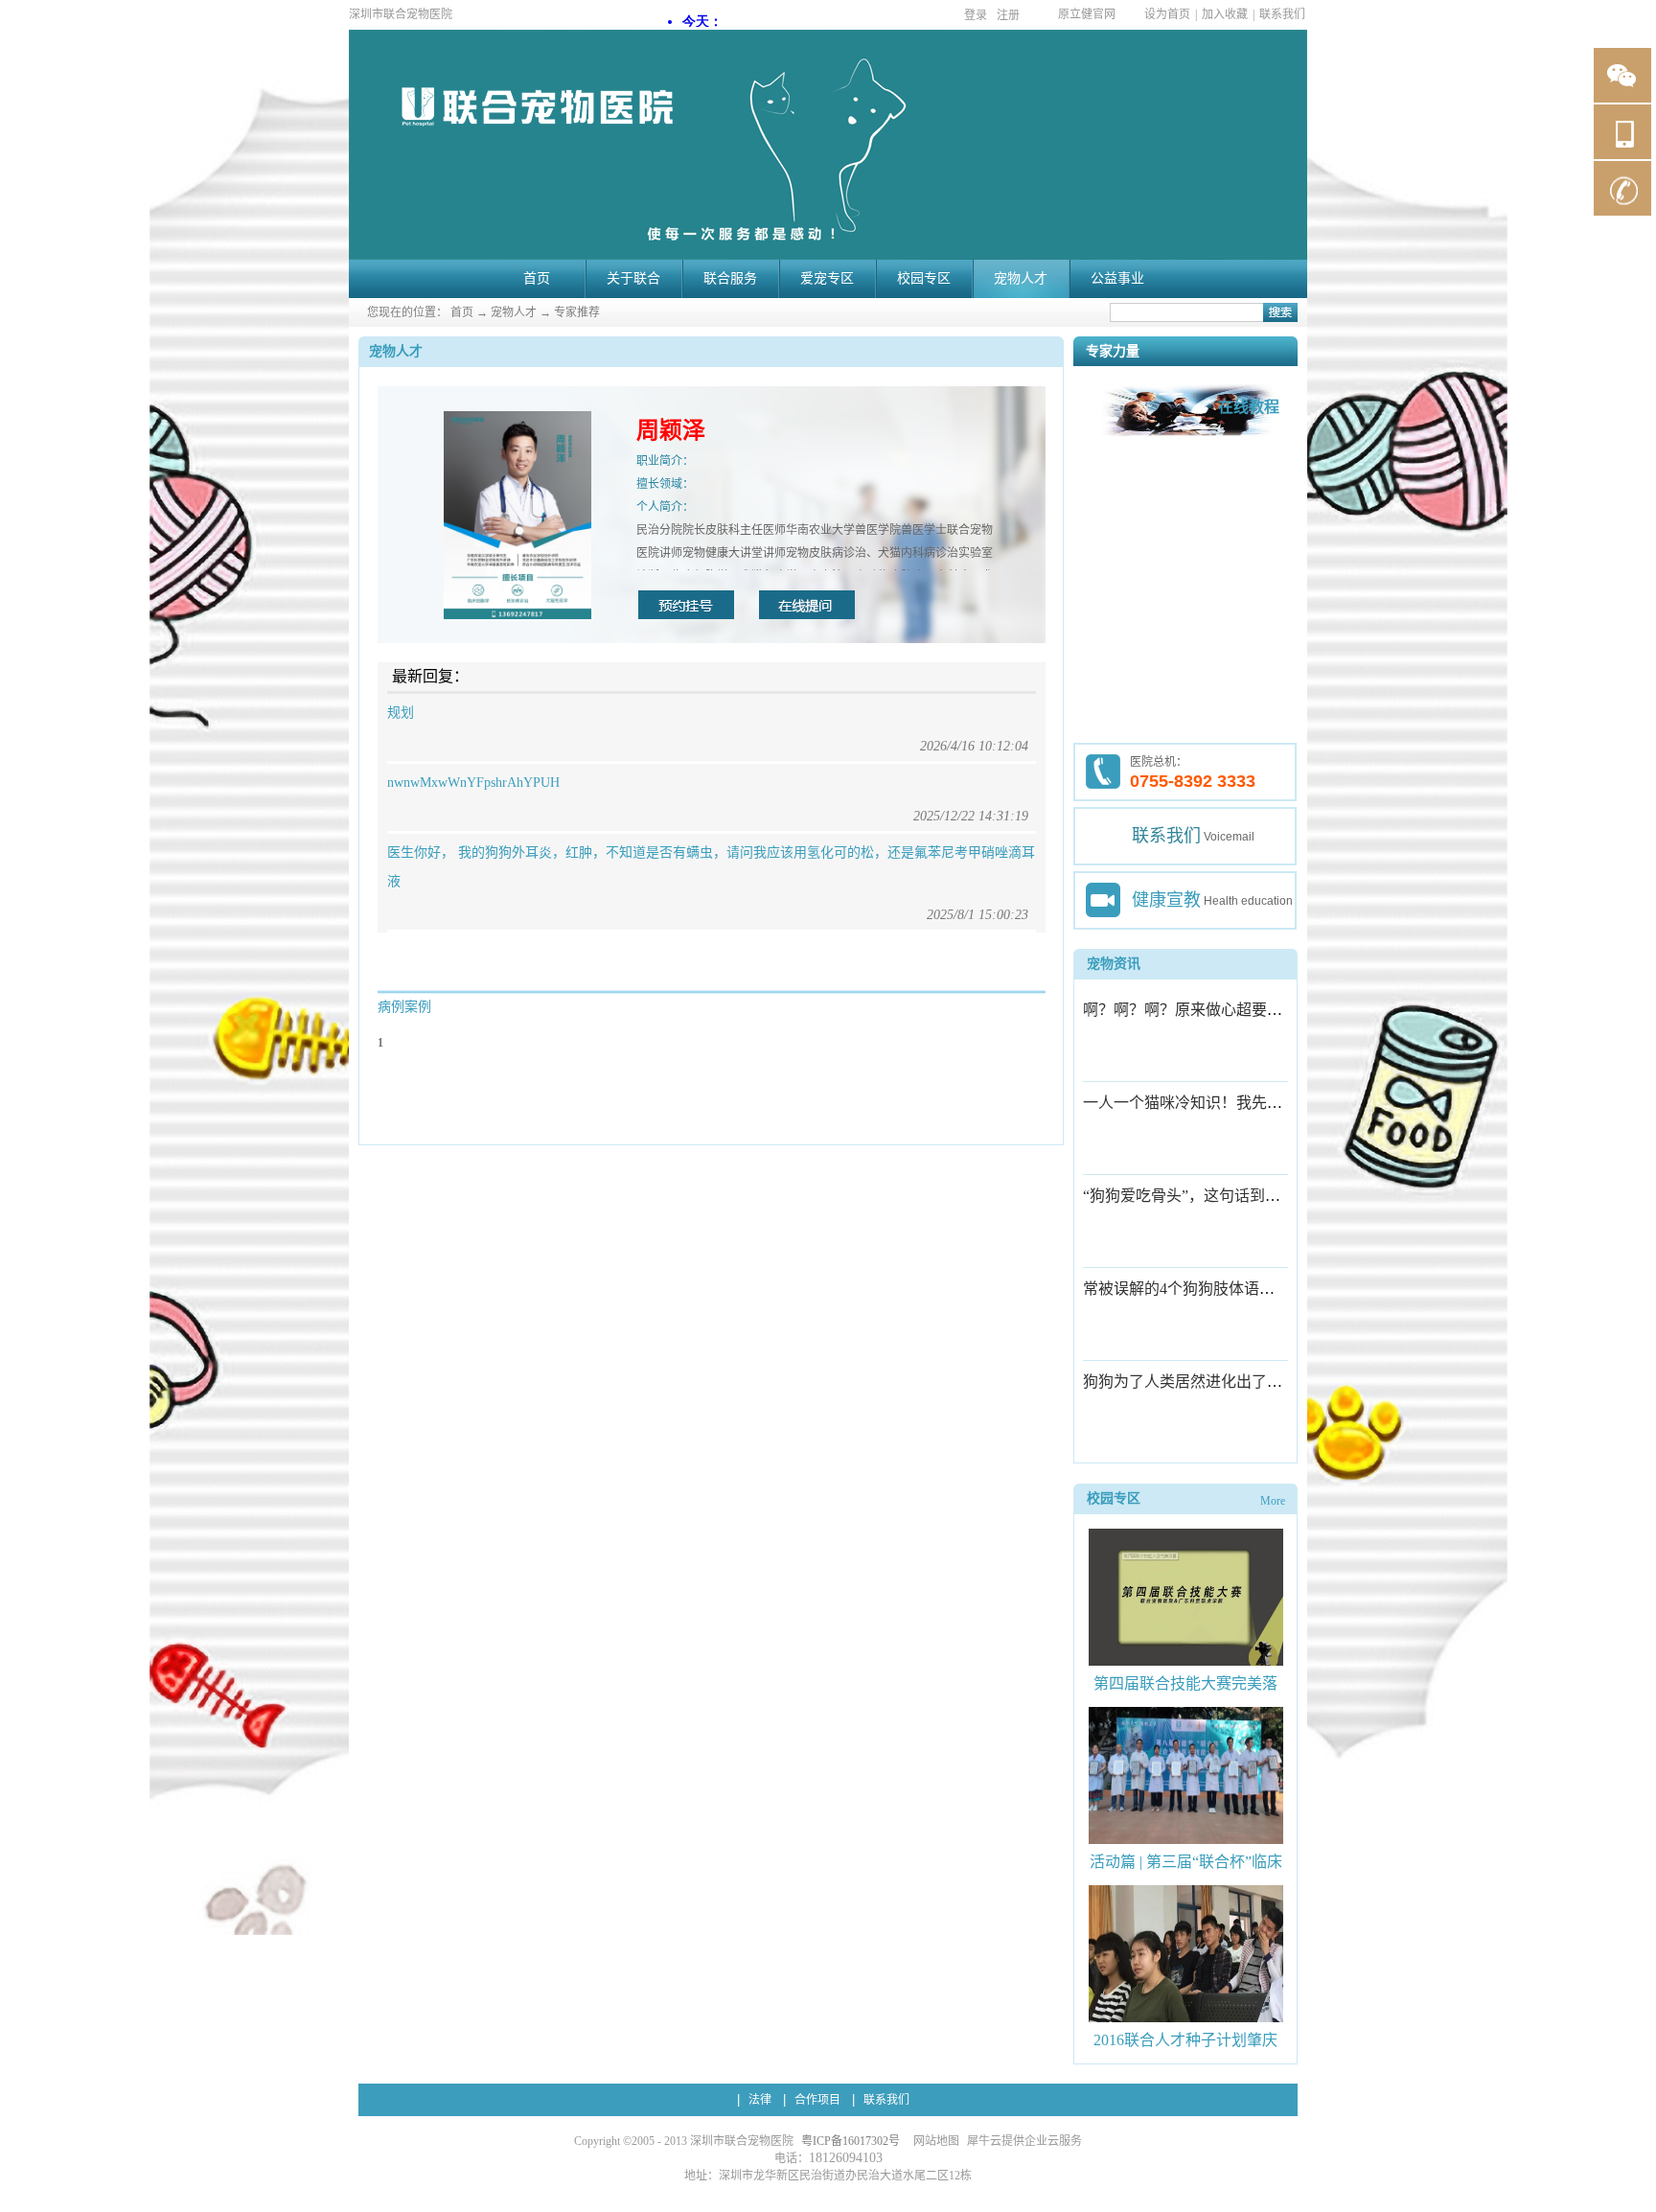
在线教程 (1249, 407)
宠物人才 (514, 312)
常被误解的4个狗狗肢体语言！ (1186, 1289)
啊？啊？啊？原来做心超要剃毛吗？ (1206, 1010)
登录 (976, 15)
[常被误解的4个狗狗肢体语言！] (1150, 1345)
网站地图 (933, 2141)
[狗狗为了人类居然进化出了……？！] (1150, 1438)
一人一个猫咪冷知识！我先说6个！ (1202, 1103)
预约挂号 (686, 605)
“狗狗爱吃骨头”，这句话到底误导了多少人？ (1235, 1196)
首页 (537, 278)
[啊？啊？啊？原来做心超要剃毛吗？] (1150, 1066)
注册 (1008, 15)
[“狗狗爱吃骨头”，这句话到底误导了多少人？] (1150, 1252)
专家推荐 (577, 312)
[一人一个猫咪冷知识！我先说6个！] (1150, 1159)
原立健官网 (1087, 14)
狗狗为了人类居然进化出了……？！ (1206, 1382)
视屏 (1103, 900)
